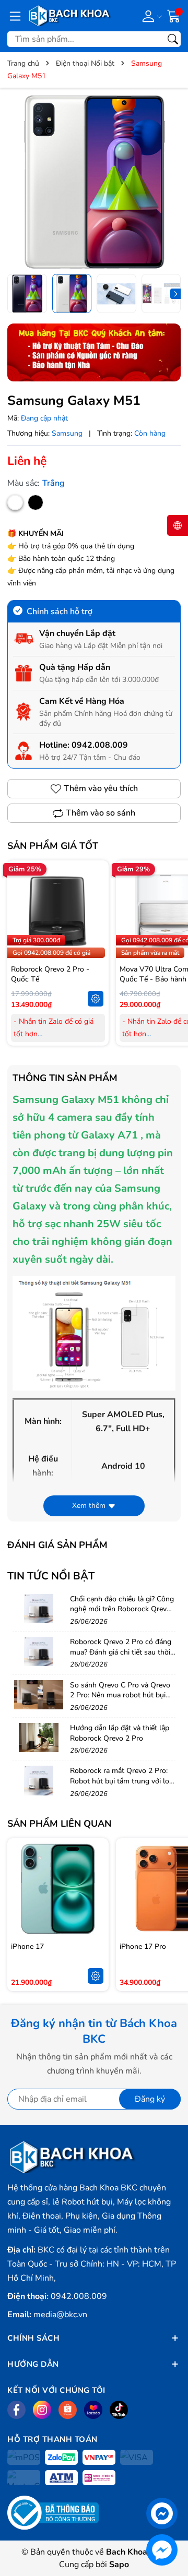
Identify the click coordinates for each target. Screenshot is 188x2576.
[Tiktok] (119, 2410)
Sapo (119, 2565)
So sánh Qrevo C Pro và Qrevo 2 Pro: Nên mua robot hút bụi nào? (120, 1695)
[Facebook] (16, 2410)
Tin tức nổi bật (51, 1576)
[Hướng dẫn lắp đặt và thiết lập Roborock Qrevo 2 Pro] (39, 1738)
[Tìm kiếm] (173, 39)
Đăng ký (150, 2099)
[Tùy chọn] (96, 999)
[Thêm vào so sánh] (96, 933)
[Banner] (94, 352)
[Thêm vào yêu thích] (96, 911)
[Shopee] (68, 2410)
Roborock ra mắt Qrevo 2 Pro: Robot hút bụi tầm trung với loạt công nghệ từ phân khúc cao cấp (123, 1786)
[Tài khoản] (150, 16)
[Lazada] (93, 2410)
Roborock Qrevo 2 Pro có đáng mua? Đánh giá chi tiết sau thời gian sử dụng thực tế (121, 1652)
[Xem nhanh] (96, 889)
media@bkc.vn (60, 2315)
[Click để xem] (94, 182)
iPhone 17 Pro (143, 1946)
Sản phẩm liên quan (59, 1824)
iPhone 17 (27, 1946)
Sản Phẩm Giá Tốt (53, 846)
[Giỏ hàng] (174, 15)
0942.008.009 (100, 745)
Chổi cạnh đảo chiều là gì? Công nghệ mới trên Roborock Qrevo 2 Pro (122, 1609)
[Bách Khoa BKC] (70, 16)
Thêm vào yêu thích (101, 788)
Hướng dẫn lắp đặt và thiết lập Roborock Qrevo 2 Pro (120, 1733)
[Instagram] (42, 2410)
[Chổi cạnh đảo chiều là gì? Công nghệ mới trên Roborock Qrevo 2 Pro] (39, 1609)
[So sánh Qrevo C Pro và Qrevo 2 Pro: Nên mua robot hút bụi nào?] (39, 1695)
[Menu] (15, 16)
